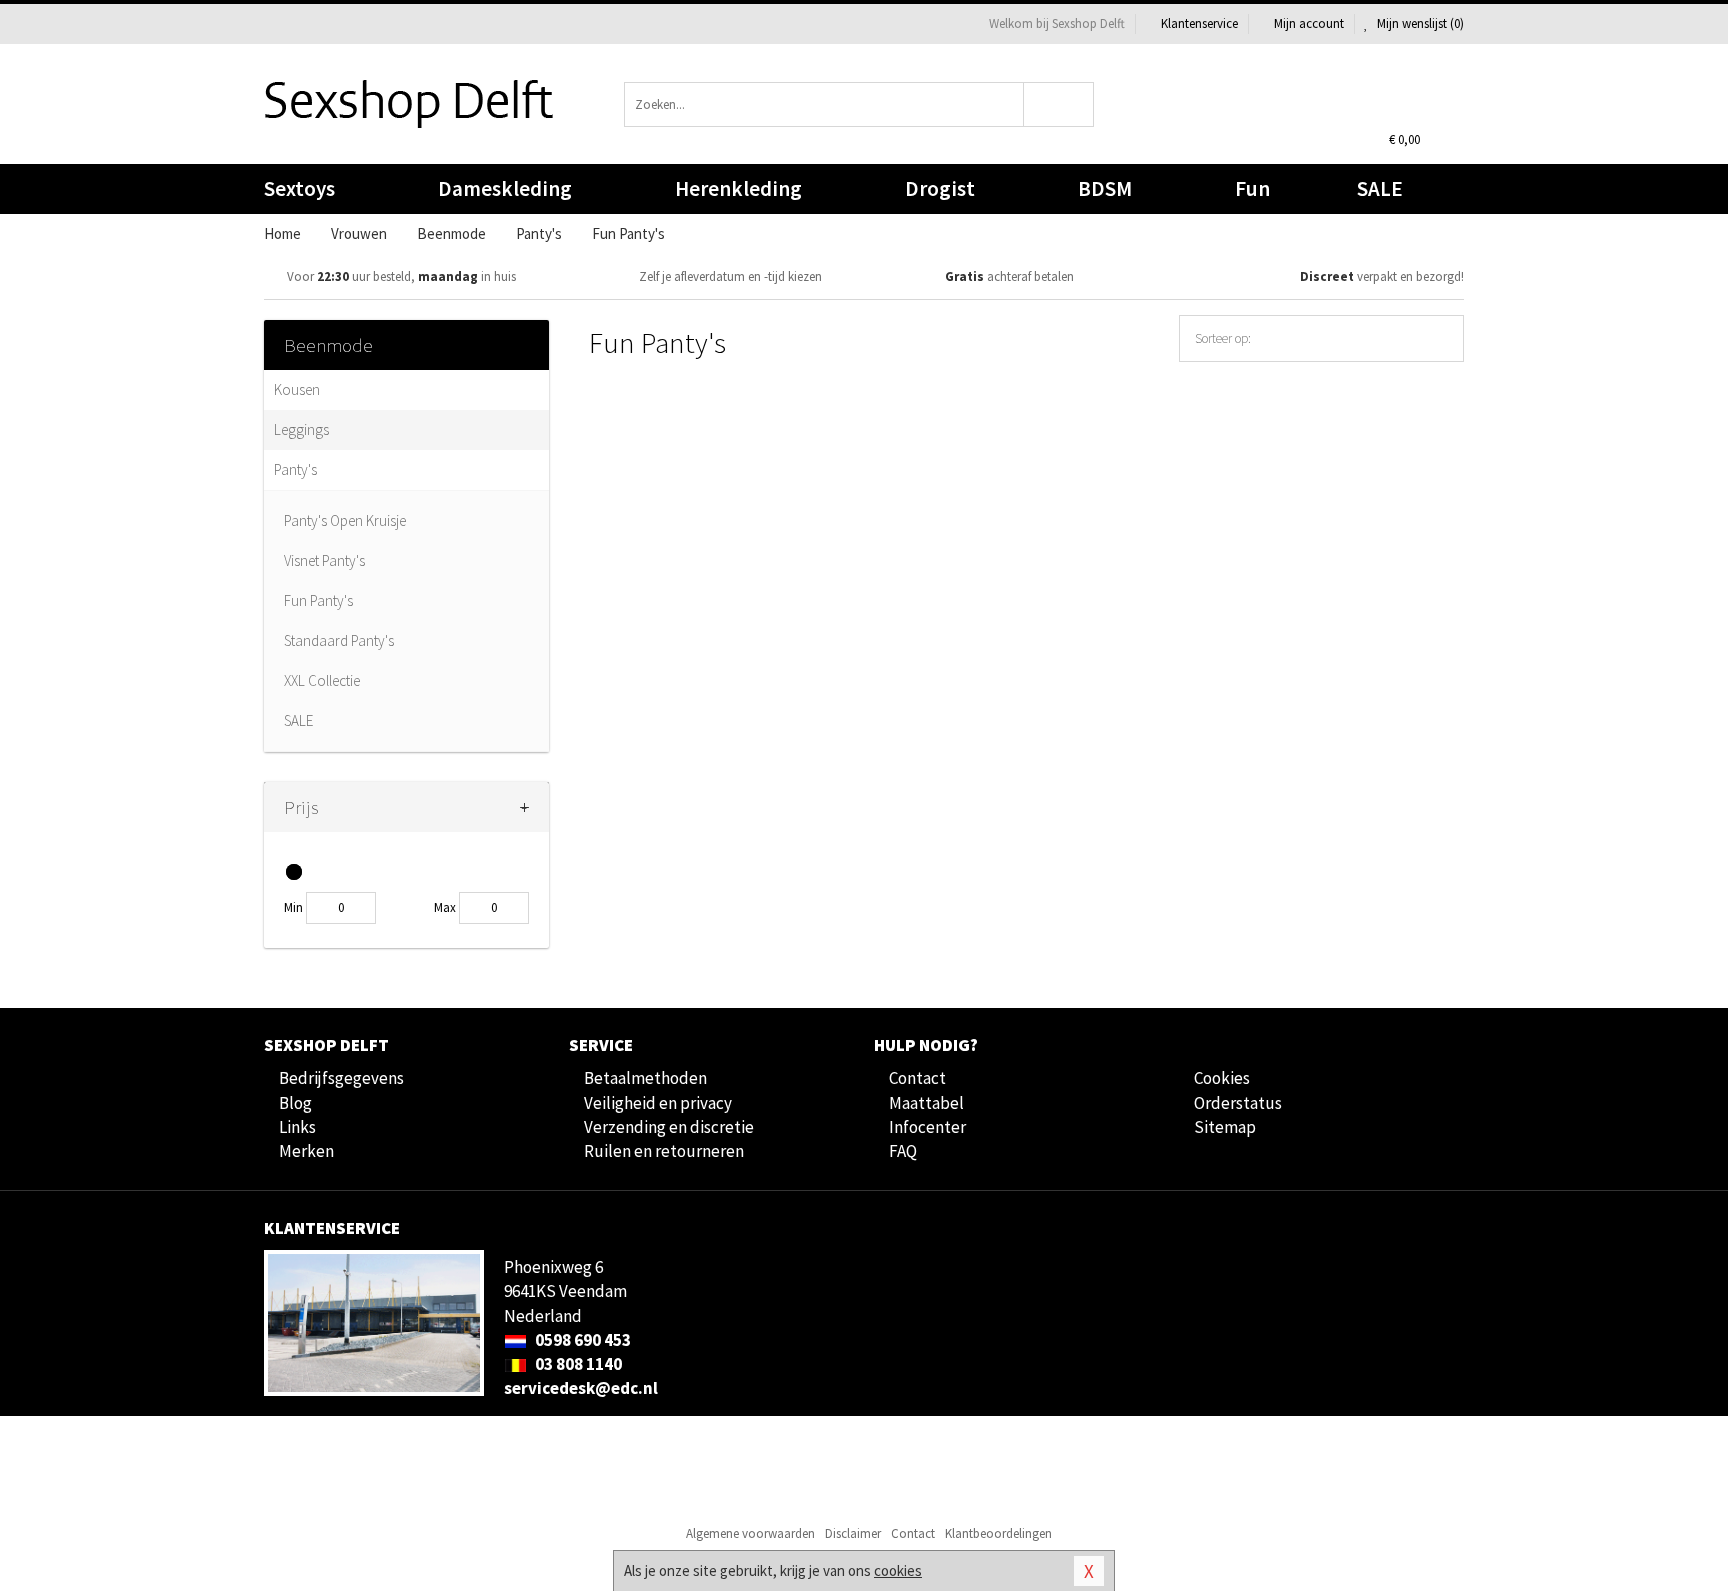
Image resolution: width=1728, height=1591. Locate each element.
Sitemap (1225, 1127)
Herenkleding (738, 188)
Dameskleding (505, 188)
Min (293, 907)
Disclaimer (853, 1533)
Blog (295, 1103)
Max (445, 907)
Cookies (1222, 1078)
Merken (306, 1151)
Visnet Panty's (324, 560)
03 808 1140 (577, 1364)
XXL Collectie (322, 680)
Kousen (297, 389)
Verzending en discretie (669, 1127)
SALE (1380, 188)
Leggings (301, 429)
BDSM (1105, 188)
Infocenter (927, 1127)
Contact (917, 1078)
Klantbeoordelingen (998, 1533)
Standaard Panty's (339, 640)
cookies (898, 1570)
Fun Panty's (318, 600)
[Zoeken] (1059, 104)
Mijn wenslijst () (1419, 23)
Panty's (295, 469)
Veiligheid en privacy (658, 1103)
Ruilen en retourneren (664, 1151)
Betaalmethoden (645, 1078)
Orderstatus (1238, 1103)
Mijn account (1309, 23)
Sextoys (299, 188)
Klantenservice (1199, 23)
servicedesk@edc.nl (581, 1388)
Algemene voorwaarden (750, 1533)
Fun (1252, 188)
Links (297, 1127)
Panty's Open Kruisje (345, 520)
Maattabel (926, 1103)
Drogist (940, 188)
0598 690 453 (581, 1340)
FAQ (903, 1151)
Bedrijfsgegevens (341, 1078)
